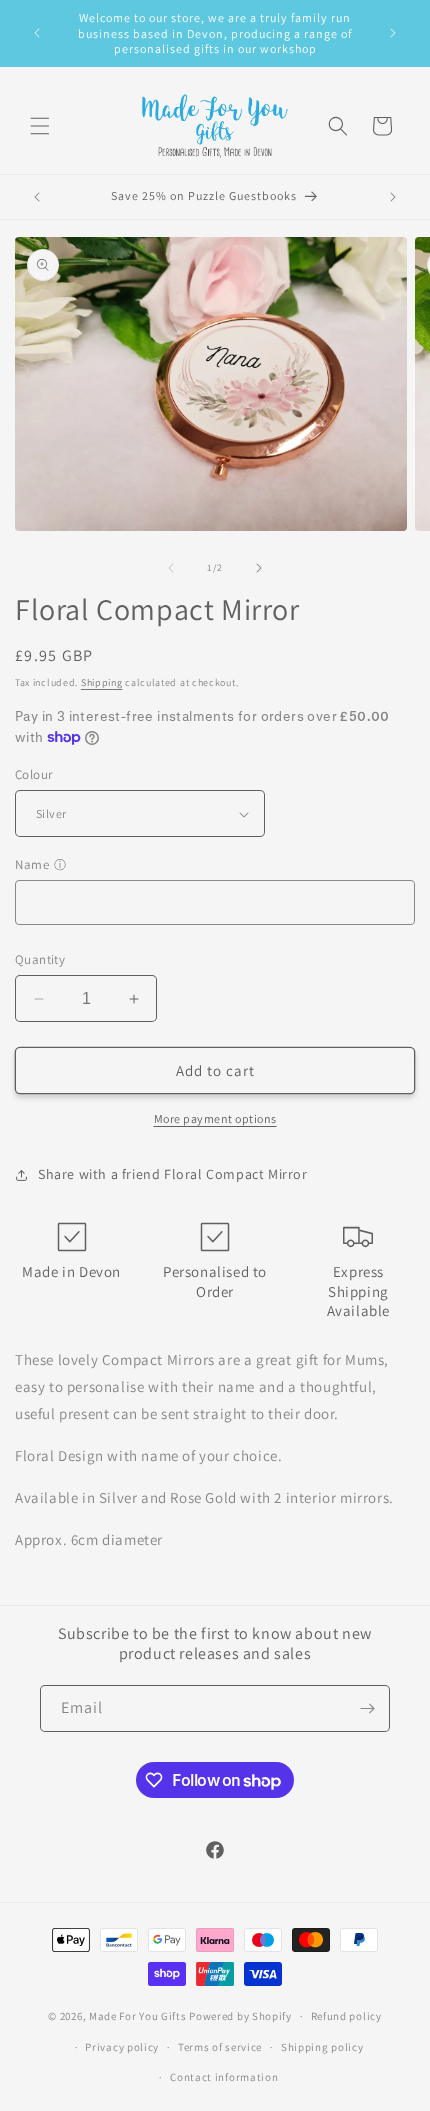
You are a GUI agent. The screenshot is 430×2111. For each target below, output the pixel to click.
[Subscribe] (367, 1708)
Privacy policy (122, 2047)
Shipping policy (322, 2047)
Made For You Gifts (138, 2016)
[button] (40, 126)
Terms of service (220, 2047)
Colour (33, 774)
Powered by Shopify (240, 2016)
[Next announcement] (393, 33)
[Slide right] (259, 568)
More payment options (215, 1118)
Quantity (40, 959)
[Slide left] (171, 568)
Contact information (224, 2077)
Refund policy (346, 2016)
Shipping (102, 682)
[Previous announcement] (37, 33)
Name (32, 864)
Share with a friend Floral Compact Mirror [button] (173, 1174)
